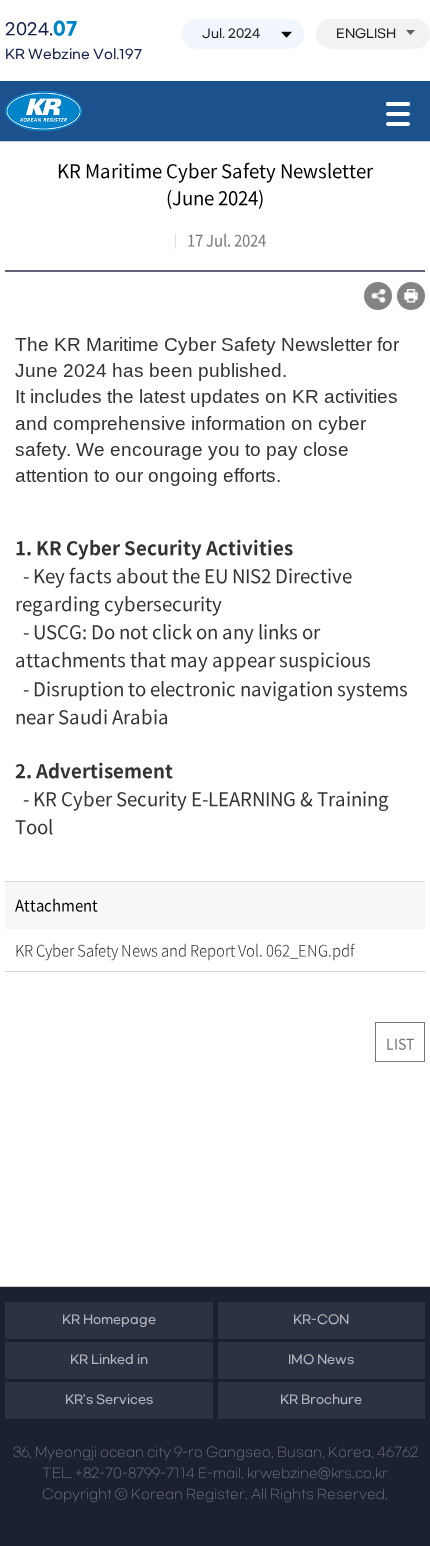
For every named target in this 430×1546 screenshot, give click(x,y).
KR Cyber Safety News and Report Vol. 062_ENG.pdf (184, 950)
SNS (378, 296)
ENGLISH (366, 34)
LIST (400, 1043)
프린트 (411, 296)
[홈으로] (43, 111)
